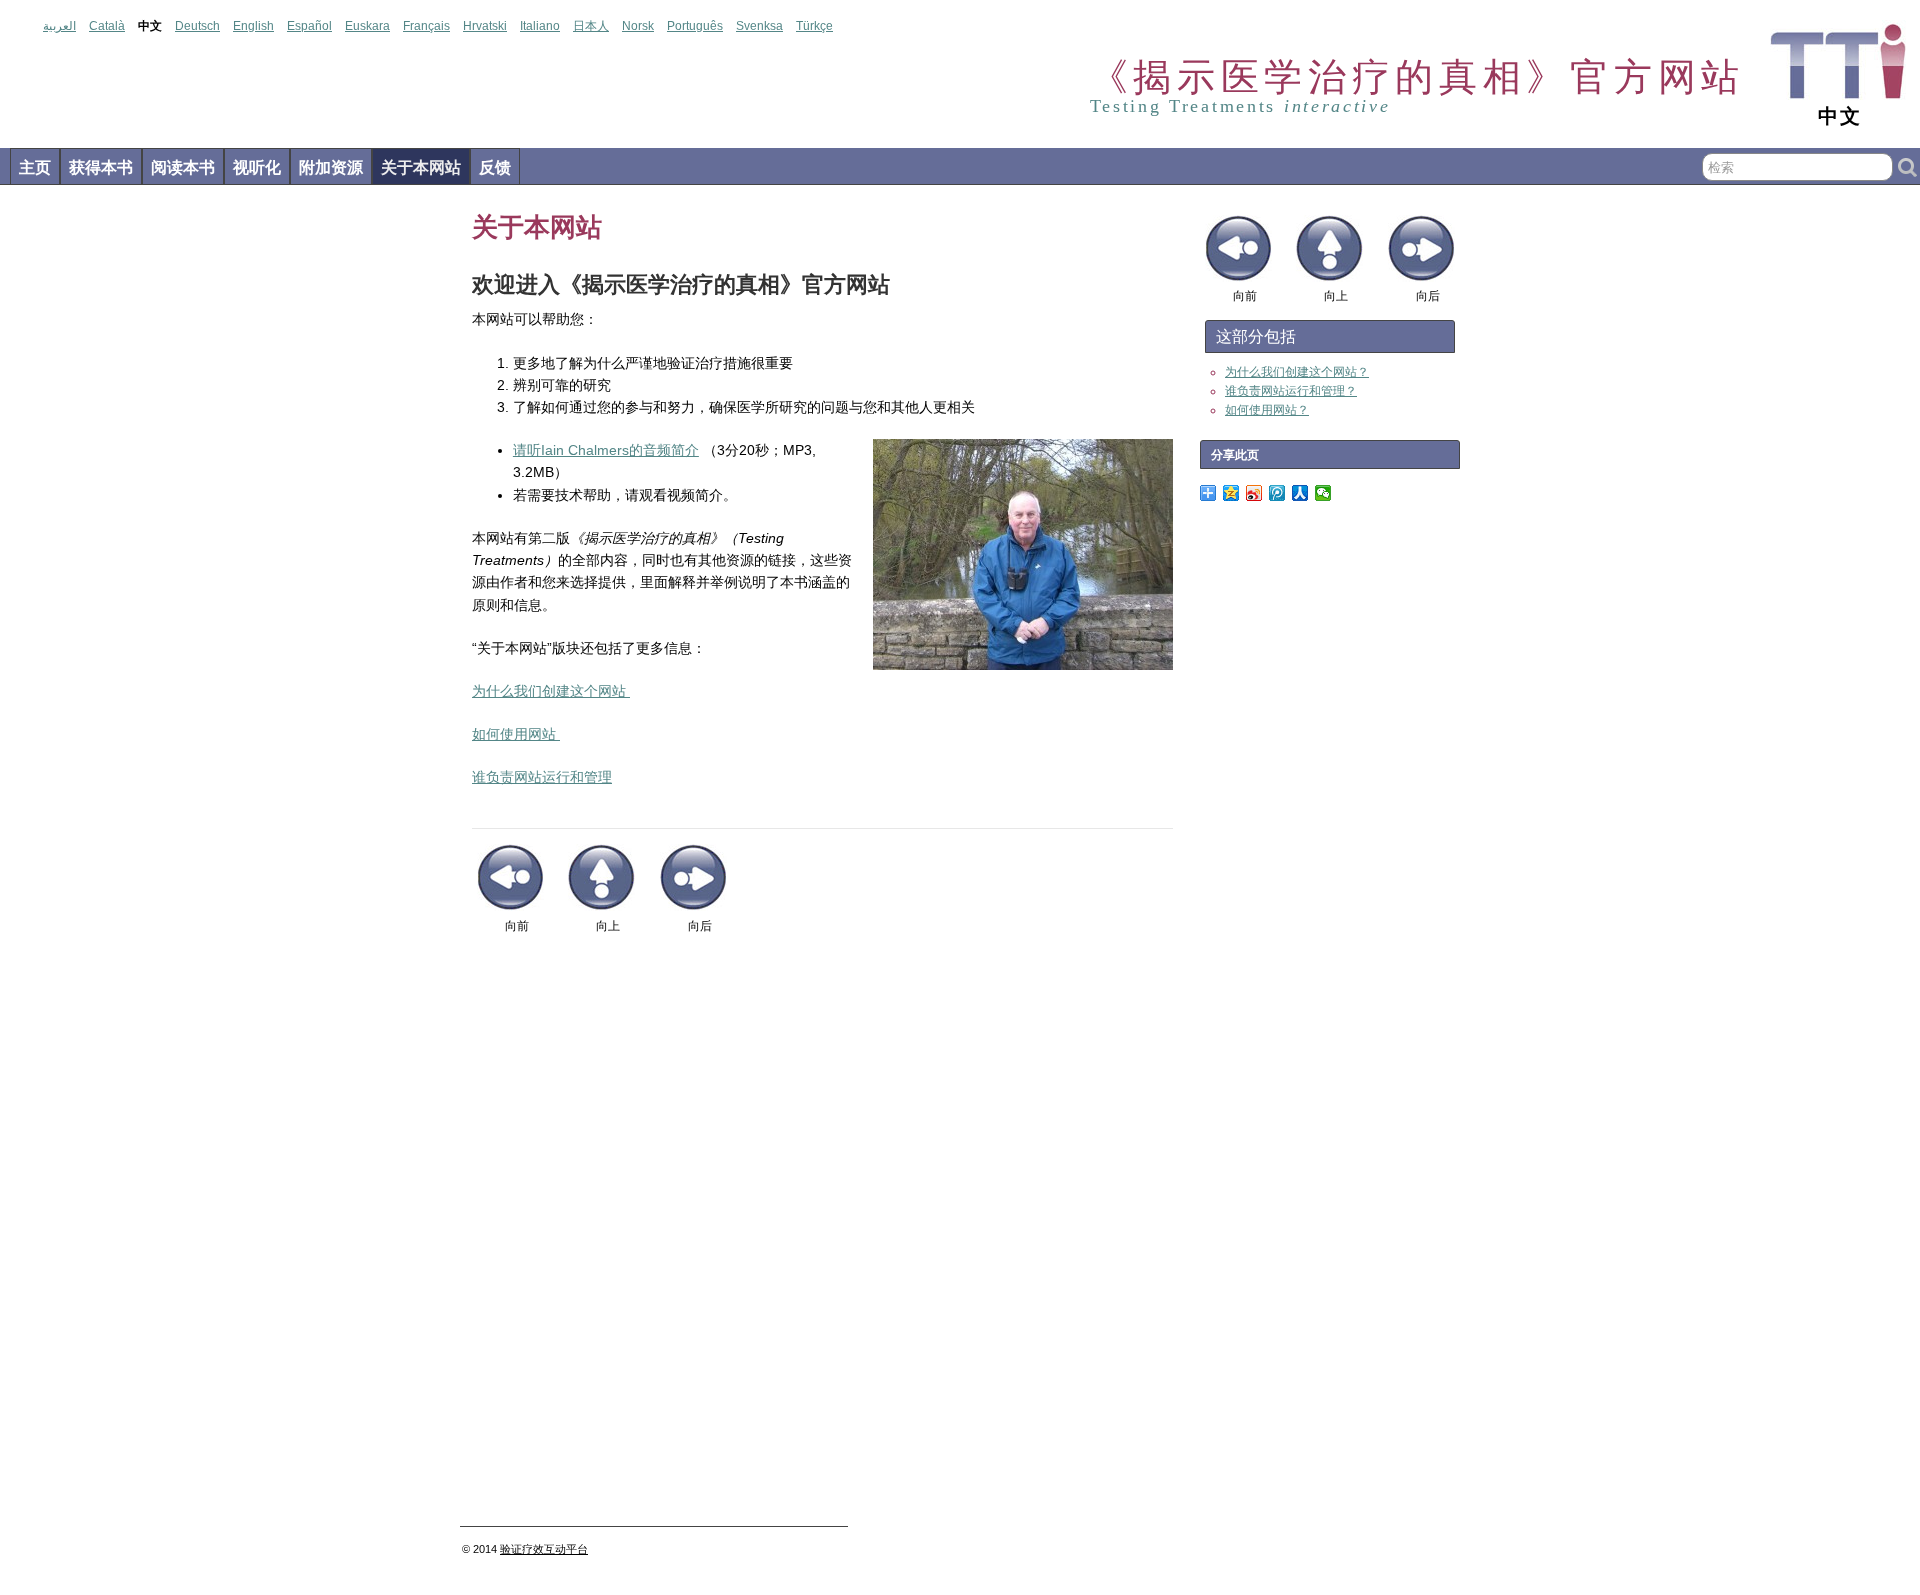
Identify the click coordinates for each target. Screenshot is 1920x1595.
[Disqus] (822, 1238)
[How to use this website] (628, 691)
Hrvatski (485, 26)
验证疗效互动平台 (544, 1549)
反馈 (495, 167)
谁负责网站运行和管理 (542, 777)
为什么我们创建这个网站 (549, 691)
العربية (59, 26)
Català (107, 26)
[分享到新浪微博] (1254, 493)
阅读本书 (183, 167)
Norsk (638, 26)
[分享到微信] (1323, 493)
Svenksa (759, 26)
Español (309, 26)
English (253, 26)
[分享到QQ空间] (1231, 493)
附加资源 (331, 167)
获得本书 (101, 167)
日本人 (591, 26)
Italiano (540, 26)
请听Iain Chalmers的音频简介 (606, 450)
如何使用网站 (514, 734)
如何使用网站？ (1267, 410)
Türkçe (814, 26)
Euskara (367, 26)
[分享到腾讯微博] (1277, 493)
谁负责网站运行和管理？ (1291, 391)
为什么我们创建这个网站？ (1297, 372)
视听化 (257, 167)
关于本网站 (421, 167)
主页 (35, 167)
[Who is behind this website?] (558, 734)
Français (426, 26)
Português (695, 26)
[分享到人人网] (1300, 493)
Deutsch (197, 26)
